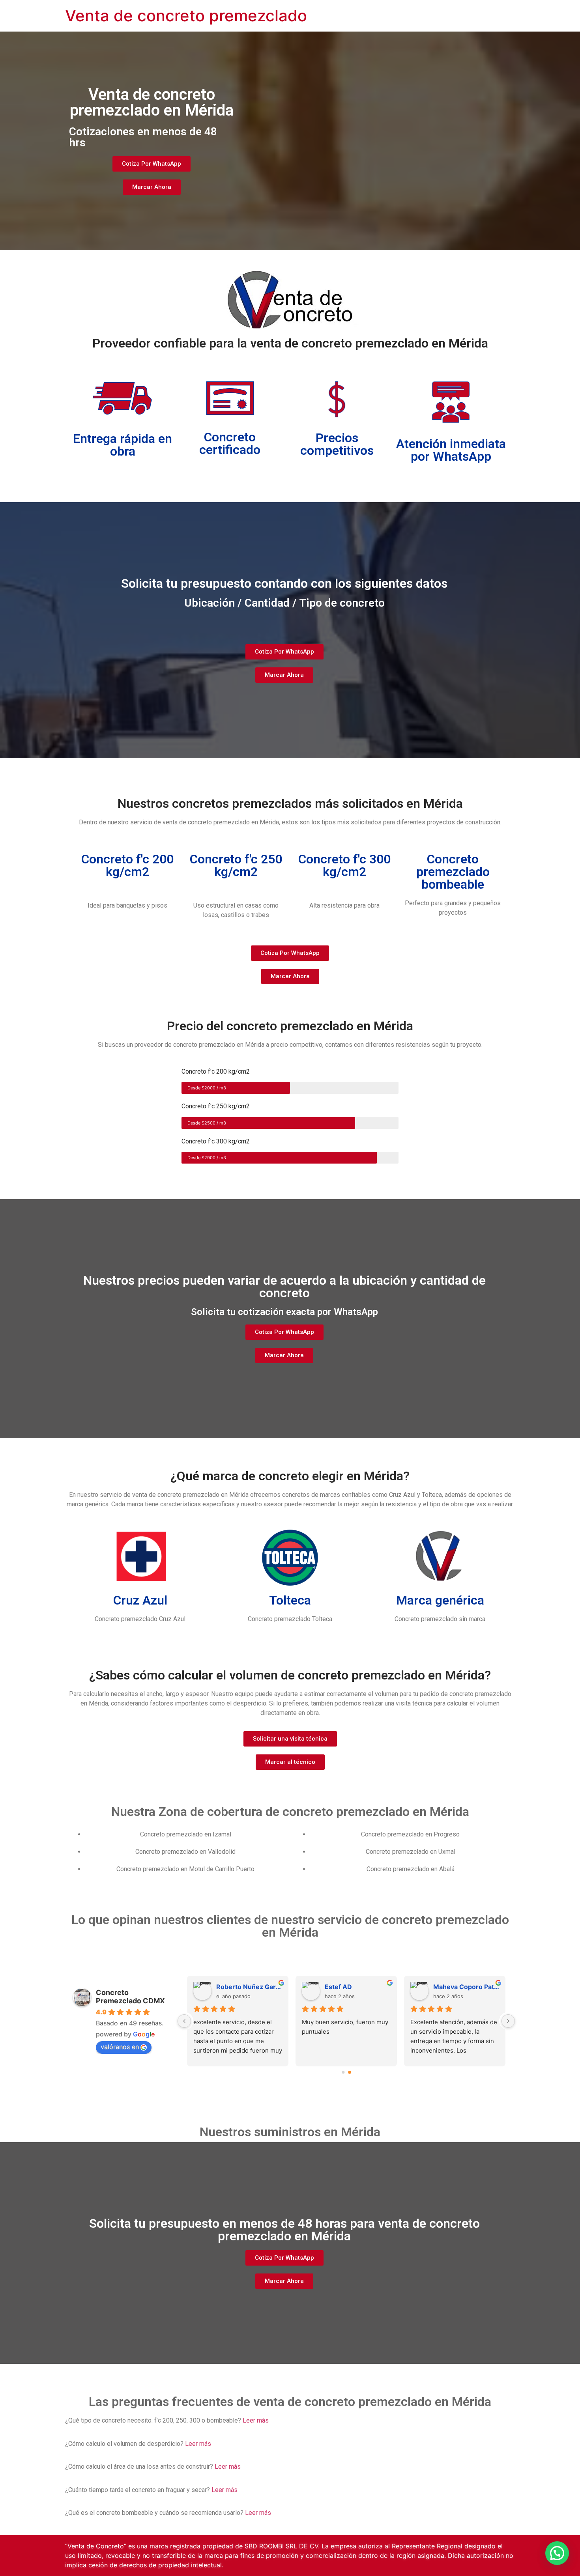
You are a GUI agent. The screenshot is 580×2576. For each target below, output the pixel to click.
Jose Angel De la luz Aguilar (249, 1987)
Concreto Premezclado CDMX (130, 1997)
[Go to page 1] (349, 2073)
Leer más (256, 2420)
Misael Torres (455, 1987)
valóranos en (120, 2047)
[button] (557, 2553)
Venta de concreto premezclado (186, 16)
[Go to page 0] (343, 2073)
